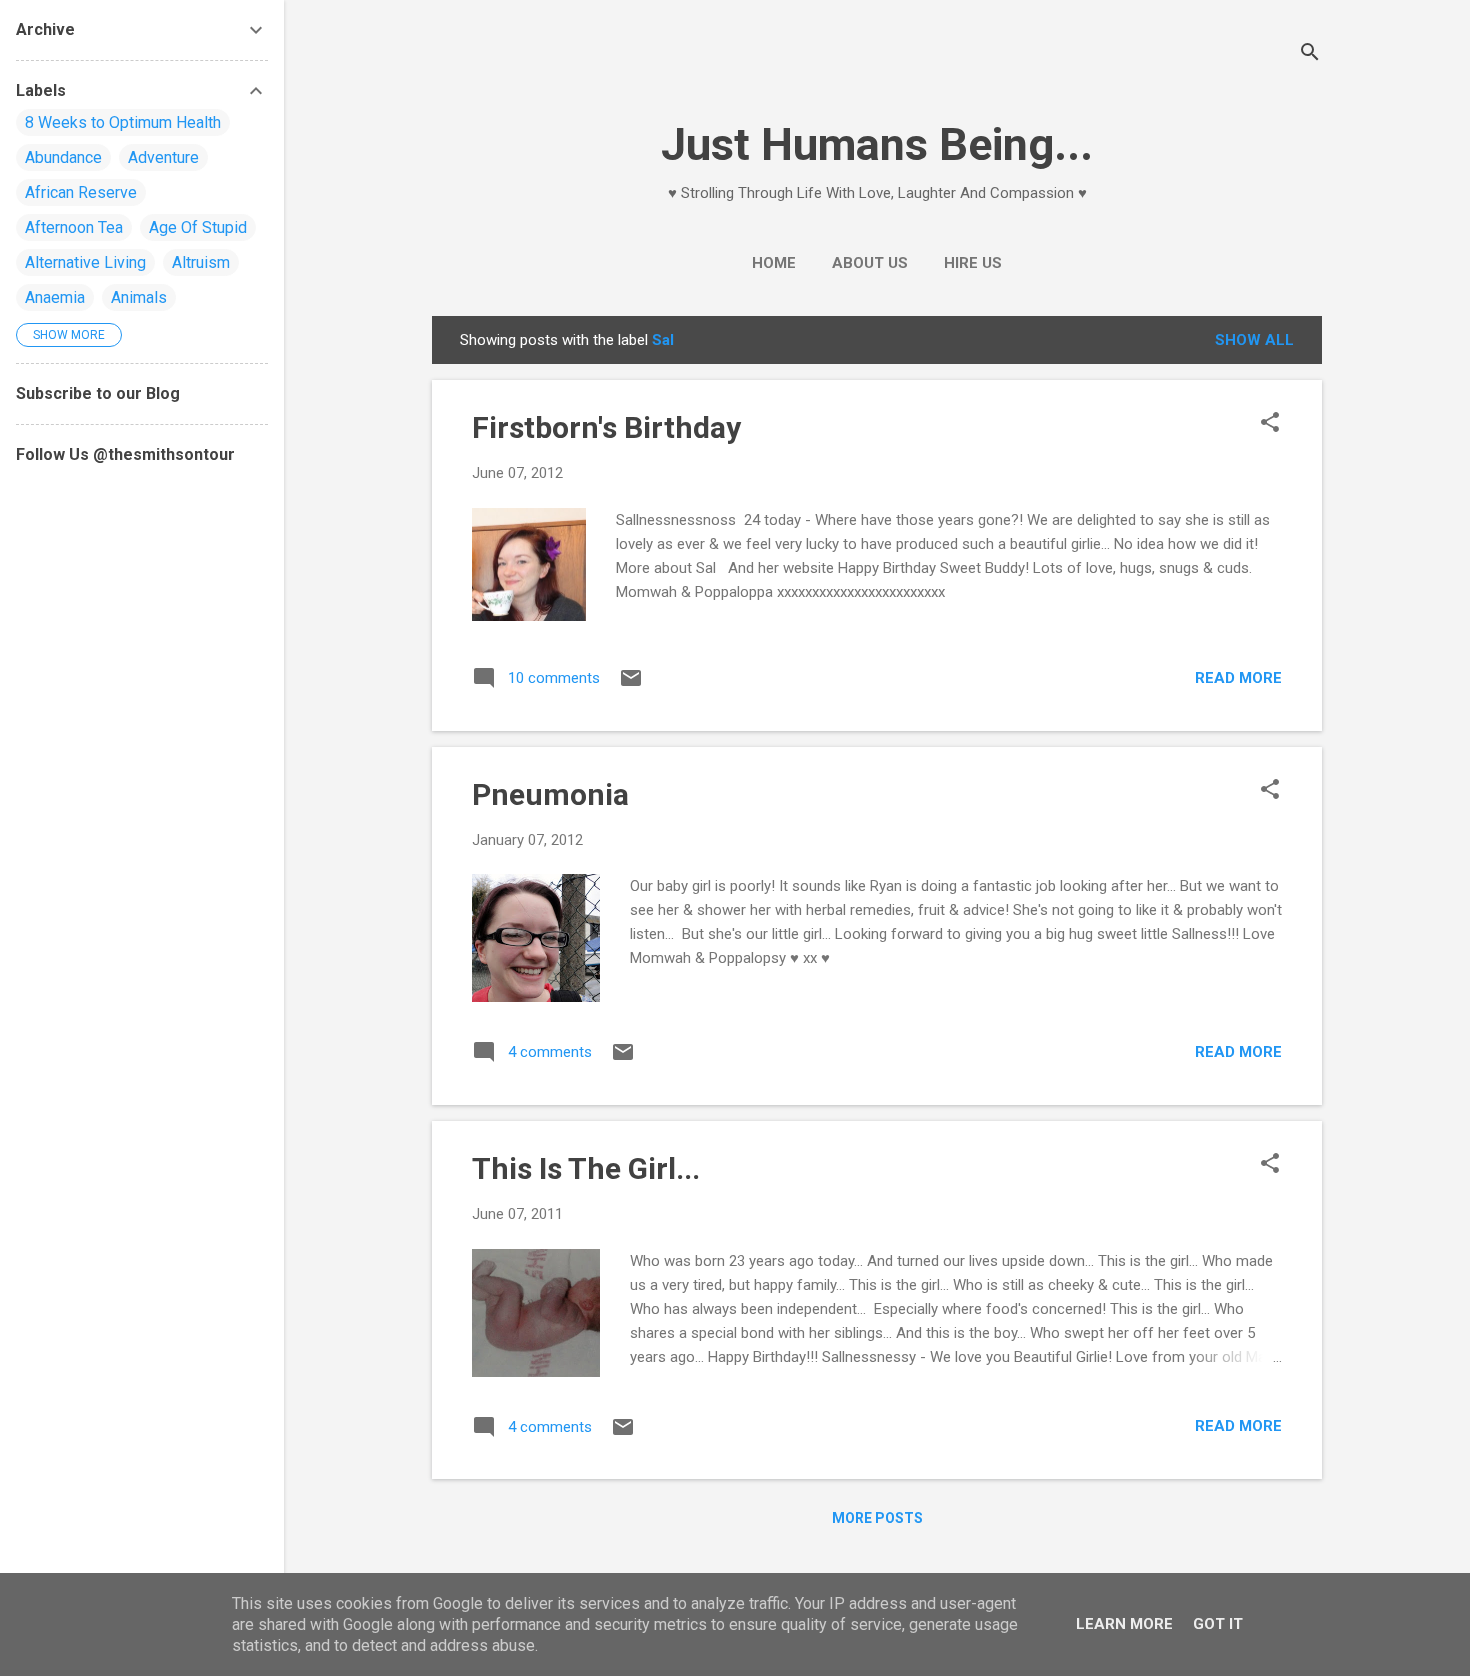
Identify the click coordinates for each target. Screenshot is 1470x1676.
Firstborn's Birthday (606, 427)
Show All (1254, 340)
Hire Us (973, 263)
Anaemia (55, 297)
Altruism (201, 262)
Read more (1238, 678)
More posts (877, 1518)
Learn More (1124, 1624)
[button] (1270, 424)
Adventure (163, 157)
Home (774, 263)
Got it (1218, 1624)
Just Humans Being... (877, 144)
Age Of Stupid (198, 227)
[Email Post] (631, 685)
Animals (139, 297)
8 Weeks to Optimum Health (123, 122)
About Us (870, 263)
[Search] (1310, 54)
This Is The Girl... (586, 1168)
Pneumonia (550, 794)
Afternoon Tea (74, 227)
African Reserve (81, 192)
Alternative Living (85, 262)
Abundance (63, 157)
